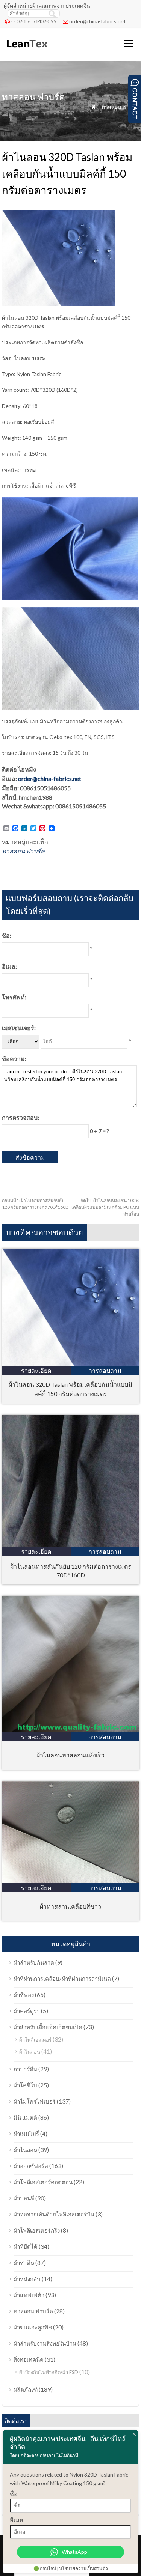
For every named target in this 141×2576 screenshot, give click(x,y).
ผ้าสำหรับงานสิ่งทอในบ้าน (45, 2343)
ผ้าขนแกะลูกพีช (33, 2327)
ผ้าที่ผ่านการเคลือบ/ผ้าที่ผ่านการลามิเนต (62, 1979)
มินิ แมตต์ (25, 2117)
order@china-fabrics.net (98, 21)
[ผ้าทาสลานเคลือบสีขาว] (70, 1881)
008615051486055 (34, 21)
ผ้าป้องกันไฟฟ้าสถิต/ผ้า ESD (49, 2372)
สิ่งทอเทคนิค (29, 2359)
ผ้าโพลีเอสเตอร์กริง (37, 2230)
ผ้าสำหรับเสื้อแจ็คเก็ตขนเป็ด (48, 2027)
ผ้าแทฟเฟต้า (29, 2295)
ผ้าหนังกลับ (27, 2279)
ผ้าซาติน (24, 2263)
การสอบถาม (105, 1370)
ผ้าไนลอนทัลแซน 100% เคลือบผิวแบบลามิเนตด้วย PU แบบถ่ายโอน (105, 1207)
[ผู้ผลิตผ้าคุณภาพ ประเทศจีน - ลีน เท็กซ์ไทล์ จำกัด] (27, 51)
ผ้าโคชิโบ (25, 2085)
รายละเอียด (36, 1370)
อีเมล (17, 2520)
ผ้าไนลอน (30, 2052)
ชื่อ (14, 2494)
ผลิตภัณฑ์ (26, 2389)
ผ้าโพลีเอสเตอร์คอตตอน (43, 2182)
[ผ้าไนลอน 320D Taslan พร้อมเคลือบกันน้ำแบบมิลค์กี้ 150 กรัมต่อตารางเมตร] (70, 1364)
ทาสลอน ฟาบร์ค (120, 107)
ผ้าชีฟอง (24, 1995)
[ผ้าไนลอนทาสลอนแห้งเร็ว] (70, 1730)
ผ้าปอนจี (24, 2198)
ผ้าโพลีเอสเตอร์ (35, 2040)
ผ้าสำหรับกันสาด (34, 1962)
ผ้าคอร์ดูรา (27, 2011)
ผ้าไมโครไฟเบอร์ (35, 2101)
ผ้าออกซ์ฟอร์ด (31, 2166)
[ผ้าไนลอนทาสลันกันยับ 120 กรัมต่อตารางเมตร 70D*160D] (70, 1545)
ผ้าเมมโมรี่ (26, 2134)
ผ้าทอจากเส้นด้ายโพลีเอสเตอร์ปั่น (54, 2214)
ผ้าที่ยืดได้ (26, 2246)
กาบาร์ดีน (25, 2069)
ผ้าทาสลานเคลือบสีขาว (70, 1906)
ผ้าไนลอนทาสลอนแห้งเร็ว (70, 1755)
